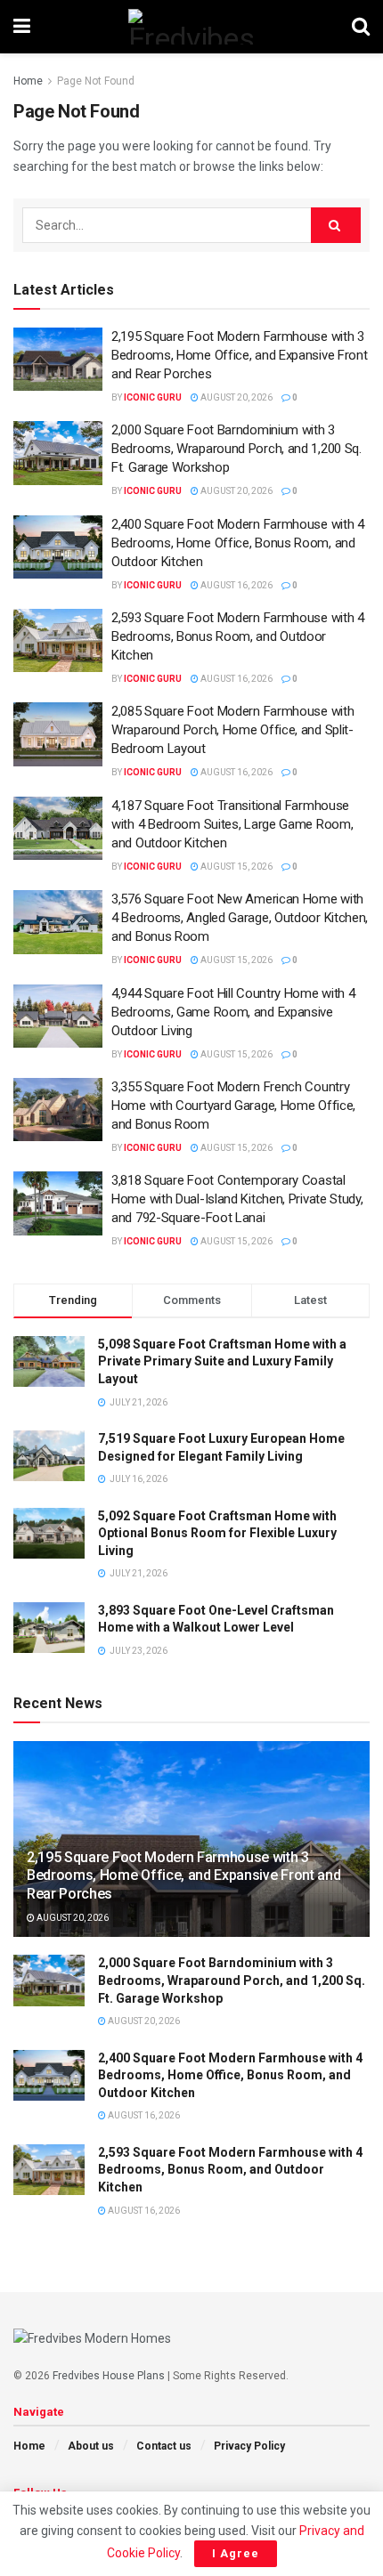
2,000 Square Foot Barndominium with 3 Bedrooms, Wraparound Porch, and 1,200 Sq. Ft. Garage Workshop (236, 449)
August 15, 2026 (236, 867)
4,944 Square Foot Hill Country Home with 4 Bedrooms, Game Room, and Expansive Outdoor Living (233, 1012)
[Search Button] (361, 27)
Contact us (164, 2446)
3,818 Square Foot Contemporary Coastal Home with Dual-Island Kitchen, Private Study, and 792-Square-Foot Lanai (237, 1199)
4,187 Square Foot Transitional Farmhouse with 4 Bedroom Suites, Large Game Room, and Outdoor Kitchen (232, 824)
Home (28, 81)
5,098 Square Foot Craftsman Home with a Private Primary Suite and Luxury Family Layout (222, 1361)
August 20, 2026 (236, 397)
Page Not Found (96, 81)
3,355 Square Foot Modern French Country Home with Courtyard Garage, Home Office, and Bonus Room (233, 1106)
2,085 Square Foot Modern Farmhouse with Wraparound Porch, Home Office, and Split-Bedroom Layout (232, 730)
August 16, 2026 (236, 585)
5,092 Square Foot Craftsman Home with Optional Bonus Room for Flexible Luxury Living (217, 1533)
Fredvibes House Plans (109, 2376)
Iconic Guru (153, 397)
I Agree (236, 2553)
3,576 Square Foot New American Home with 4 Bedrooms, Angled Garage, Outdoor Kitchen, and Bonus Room (240, 918)
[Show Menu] (22, 27)
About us (91, 2446)
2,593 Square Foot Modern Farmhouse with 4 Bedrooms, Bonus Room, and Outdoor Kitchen (238, 636)
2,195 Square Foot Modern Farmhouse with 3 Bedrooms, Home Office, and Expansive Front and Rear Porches (239, 355)
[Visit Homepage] (191, 27)
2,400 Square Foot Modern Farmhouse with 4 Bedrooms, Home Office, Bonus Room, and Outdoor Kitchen (238, 543)
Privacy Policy (249, 2446)
